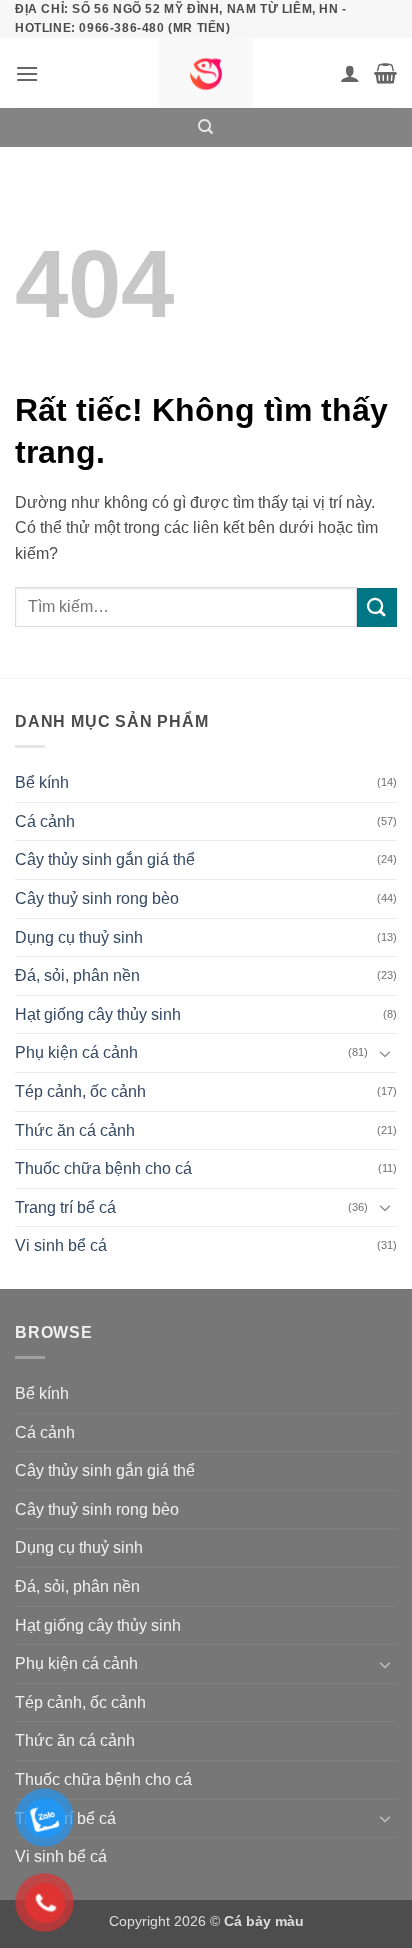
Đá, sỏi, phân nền (77, 975)
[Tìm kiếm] (205, 127)
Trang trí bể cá (65, 1207)
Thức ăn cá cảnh (75, 1130)
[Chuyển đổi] (385, 1053)
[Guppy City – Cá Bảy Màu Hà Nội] (206, 73)
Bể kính (42, 782)
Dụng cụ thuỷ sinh (79, 937)
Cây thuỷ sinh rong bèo (97, 898)
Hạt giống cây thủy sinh (98, 1014)
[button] (27, 73)
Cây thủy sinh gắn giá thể (105, 859)
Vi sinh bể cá (61, 1245)
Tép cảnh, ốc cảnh (80, 1091)
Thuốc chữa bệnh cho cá (103, 1168)
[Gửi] (377, 607)
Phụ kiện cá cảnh (76, 1052)
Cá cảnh (45, 821)
